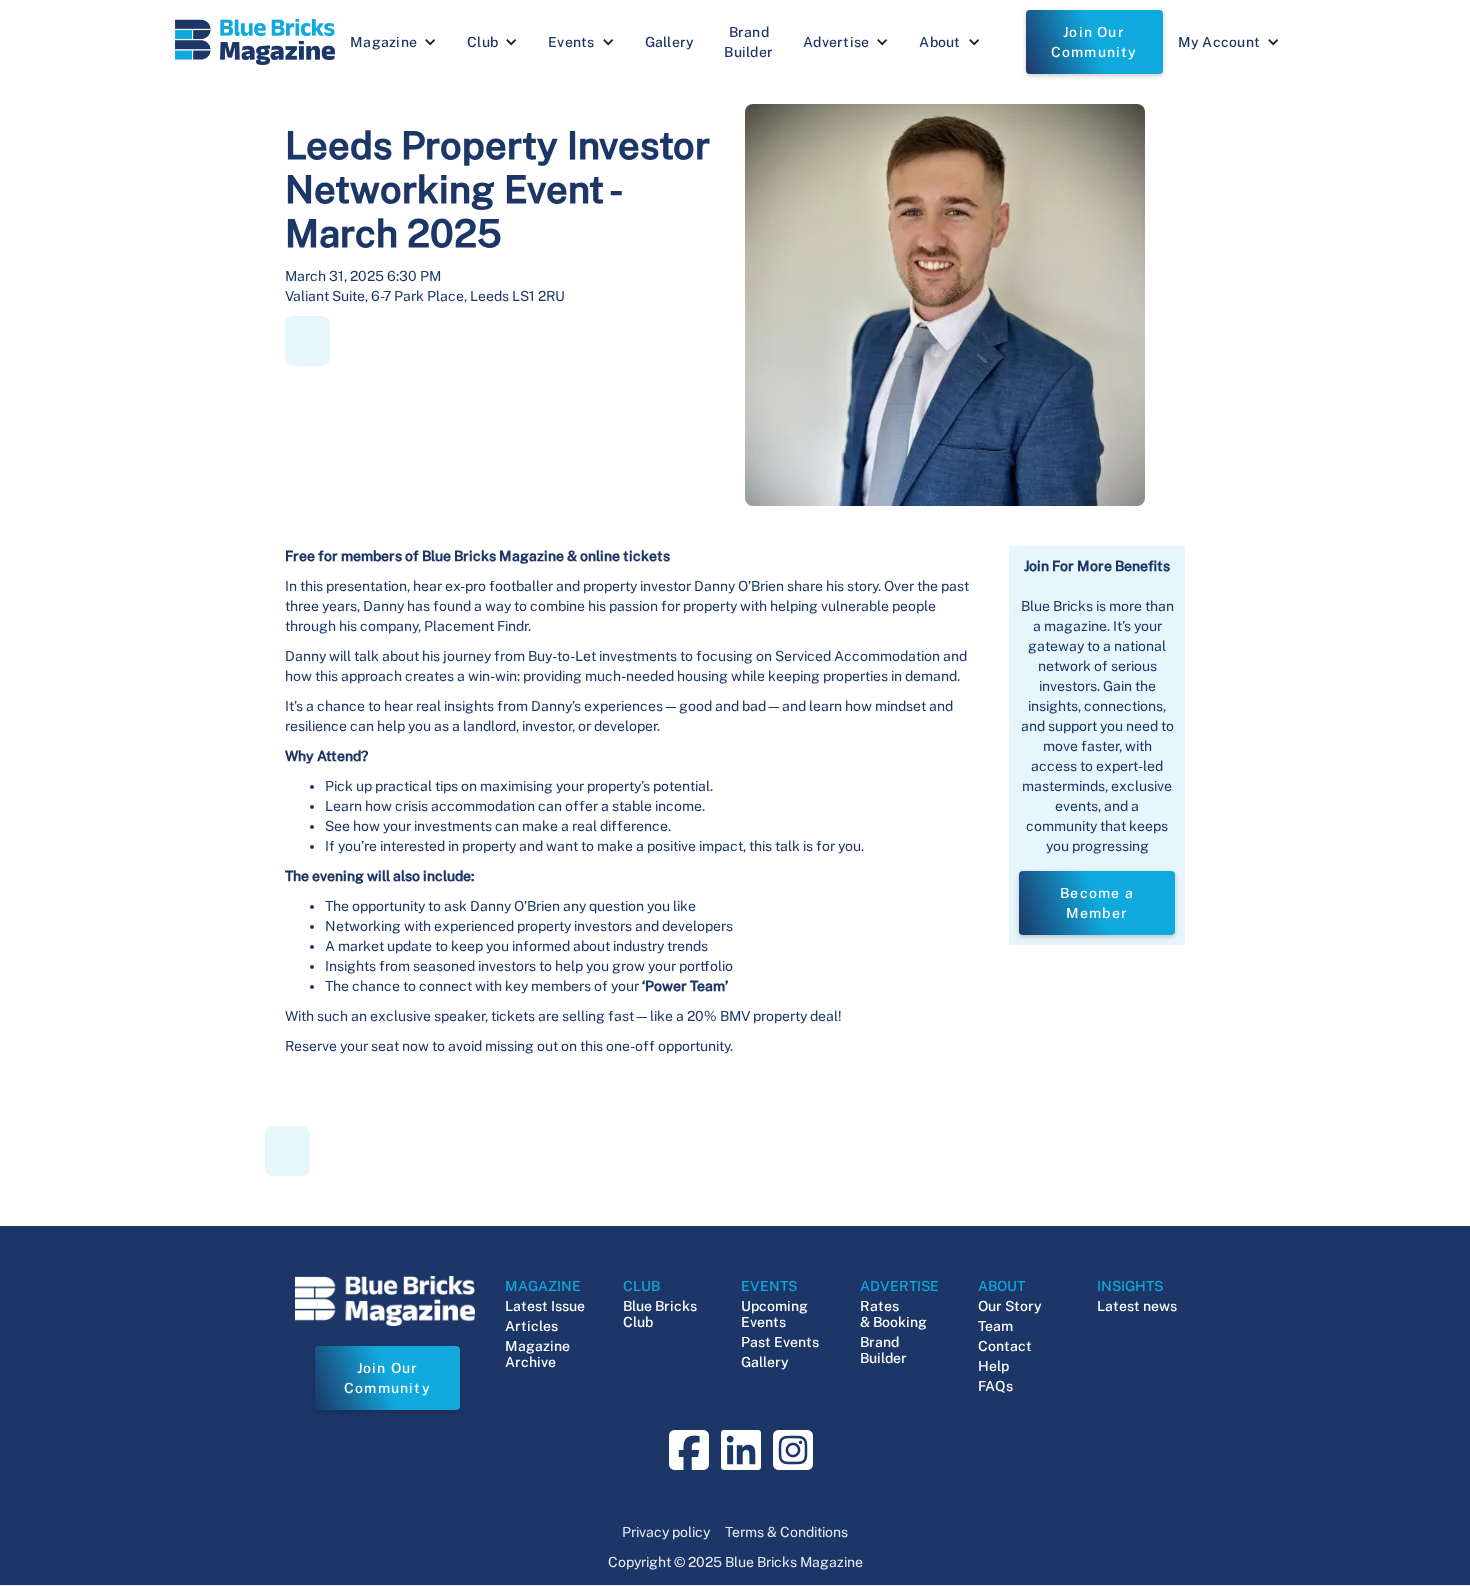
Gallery (670, 42)
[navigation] (255, 42)
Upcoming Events (774, 1314)
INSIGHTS (1130, 1286)
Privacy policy (666, 1532)
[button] (393, 42)
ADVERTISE (899, 1286)
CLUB (641, 1286)
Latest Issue (545, 1306)
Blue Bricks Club (660, 1314)
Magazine (383, 42)
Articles (531, 1326)
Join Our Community (1094, 42)
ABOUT (1001, 1286)
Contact (1005, 1346)
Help (993, 1366)
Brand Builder (748, 42)
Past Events (780, 1342)
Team (995, 1326)
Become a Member (1097, 903)
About (939, 42)
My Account (1219, 42)
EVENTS (769, 1286)
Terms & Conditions (786, 1532)
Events (571, 42)
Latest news (1137, 1306)
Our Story (1010, 1306)
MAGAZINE (543, 1286)
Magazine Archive (537, 1354)
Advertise (836, 42)
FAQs (995, 1386)
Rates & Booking (893, 1314)
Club (482, 42)
